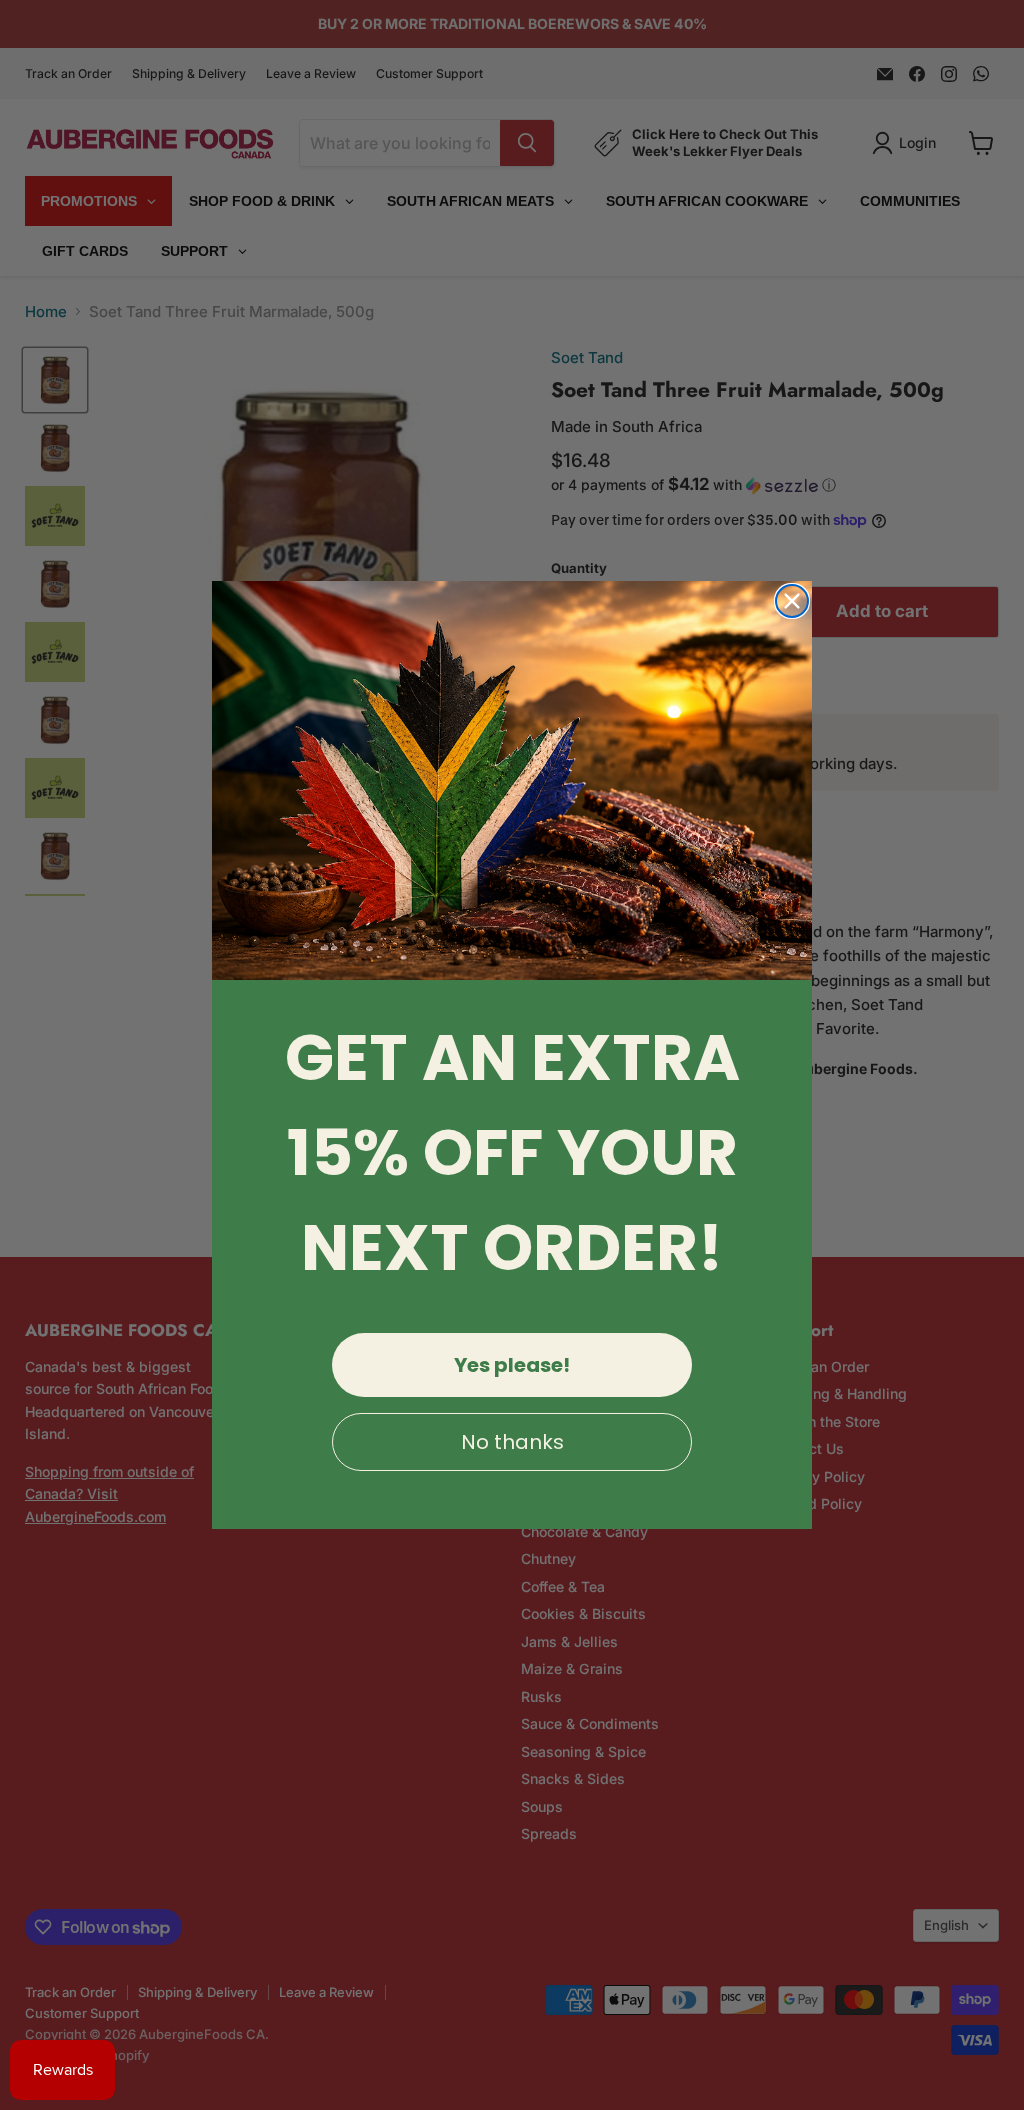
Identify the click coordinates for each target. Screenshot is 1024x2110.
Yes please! (512, 1365)
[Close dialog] (792, 601)
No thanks (512, 1442)
